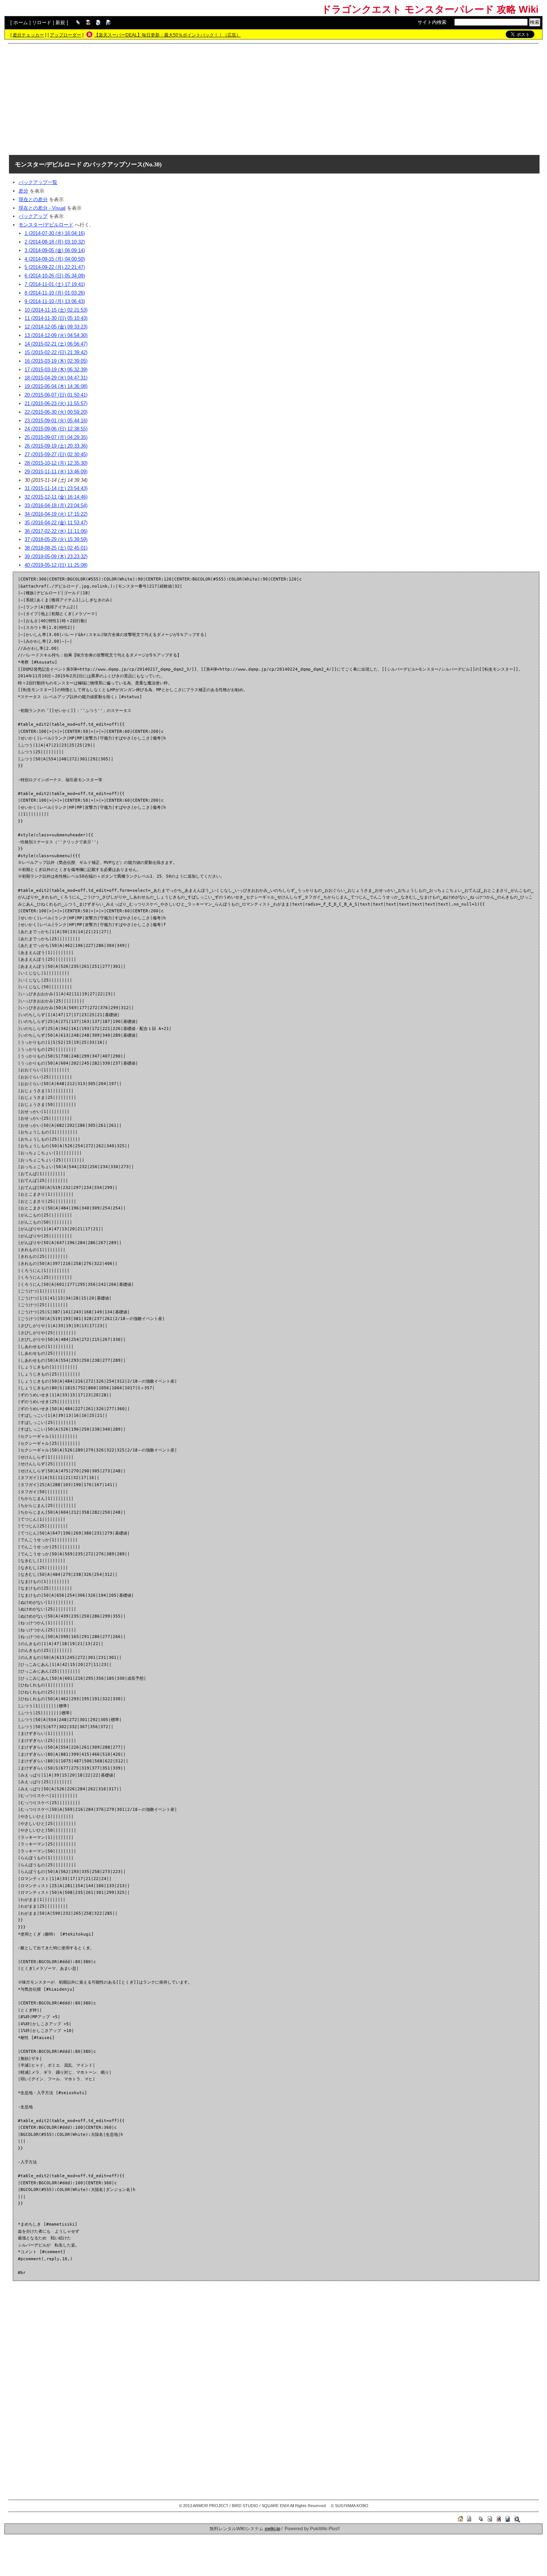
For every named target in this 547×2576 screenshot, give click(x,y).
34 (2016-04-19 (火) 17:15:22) (56, 514)
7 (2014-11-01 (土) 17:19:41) (55, 284)
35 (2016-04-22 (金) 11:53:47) (56, 523)
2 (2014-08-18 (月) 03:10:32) (55, 242)
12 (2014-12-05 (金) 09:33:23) (56, 327)
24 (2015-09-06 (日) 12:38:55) (56, 429)
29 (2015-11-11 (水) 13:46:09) (56, 472)
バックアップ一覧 (38, 182)
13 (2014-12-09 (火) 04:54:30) (56, 335)
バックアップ (33, 216)
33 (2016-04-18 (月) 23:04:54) (56, 505)
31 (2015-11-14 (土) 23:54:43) (56, 488)
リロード (42, 23)
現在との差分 (33, 199)
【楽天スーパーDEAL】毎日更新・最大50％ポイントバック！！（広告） (167, 35)
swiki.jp (272, 2529)
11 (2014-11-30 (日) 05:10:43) (56, 318)
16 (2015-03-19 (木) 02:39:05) (56, 361)
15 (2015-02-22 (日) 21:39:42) (56, 352)
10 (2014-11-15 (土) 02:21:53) (56, 310)
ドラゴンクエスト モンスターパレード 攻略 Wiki (430, 9)
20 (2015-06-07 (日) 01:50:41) (56, 395)
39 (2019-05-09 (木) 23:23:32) (56, 556)
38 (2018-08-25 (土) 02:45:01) (56, 548)
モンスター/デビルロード (48, 164)
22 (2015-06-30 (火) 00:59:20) (56, 412)
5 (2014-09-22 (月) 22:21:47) (55, 267)
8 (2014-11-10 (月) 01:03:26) (55, 293)
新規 (60, 23)
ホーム (21, 23)
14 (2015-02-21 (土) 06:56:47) (56, 344)
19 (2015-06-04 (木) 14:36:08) (56, 386)
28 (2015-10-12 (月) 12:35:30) (56, 463)
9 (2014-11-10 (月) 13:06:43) (55, 301)
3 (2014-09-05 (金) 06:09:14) (55, 250)
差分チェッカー (28, 35)
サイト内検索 (432, 22)
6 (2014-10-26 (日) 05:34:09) (55, 276)
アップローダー (65, 35)
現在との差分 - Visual (42, 208)
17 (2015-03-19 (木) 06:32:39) (56, 370)
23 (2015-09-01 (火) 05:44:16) (56, 421)
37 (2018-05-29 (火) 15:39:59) (56, 539)
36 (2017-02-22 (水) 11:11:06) (56, 531)
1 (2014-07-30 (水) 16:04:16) (55, 233)
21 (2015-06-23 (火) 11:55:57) (56, 403)
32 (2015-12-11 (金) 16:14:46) (56, 497)
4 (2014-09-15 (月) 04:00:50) (55, 259)
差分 (23, 191)
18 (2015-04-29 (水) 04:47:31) (56, 378)
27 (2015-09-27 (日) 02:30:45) (56, 454)
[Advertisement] (273, 99)
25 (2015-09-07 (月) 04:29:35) (56, 437)
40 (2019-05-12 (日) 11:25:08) (56, 565)
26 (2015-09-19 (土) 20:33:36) (56, 446)
